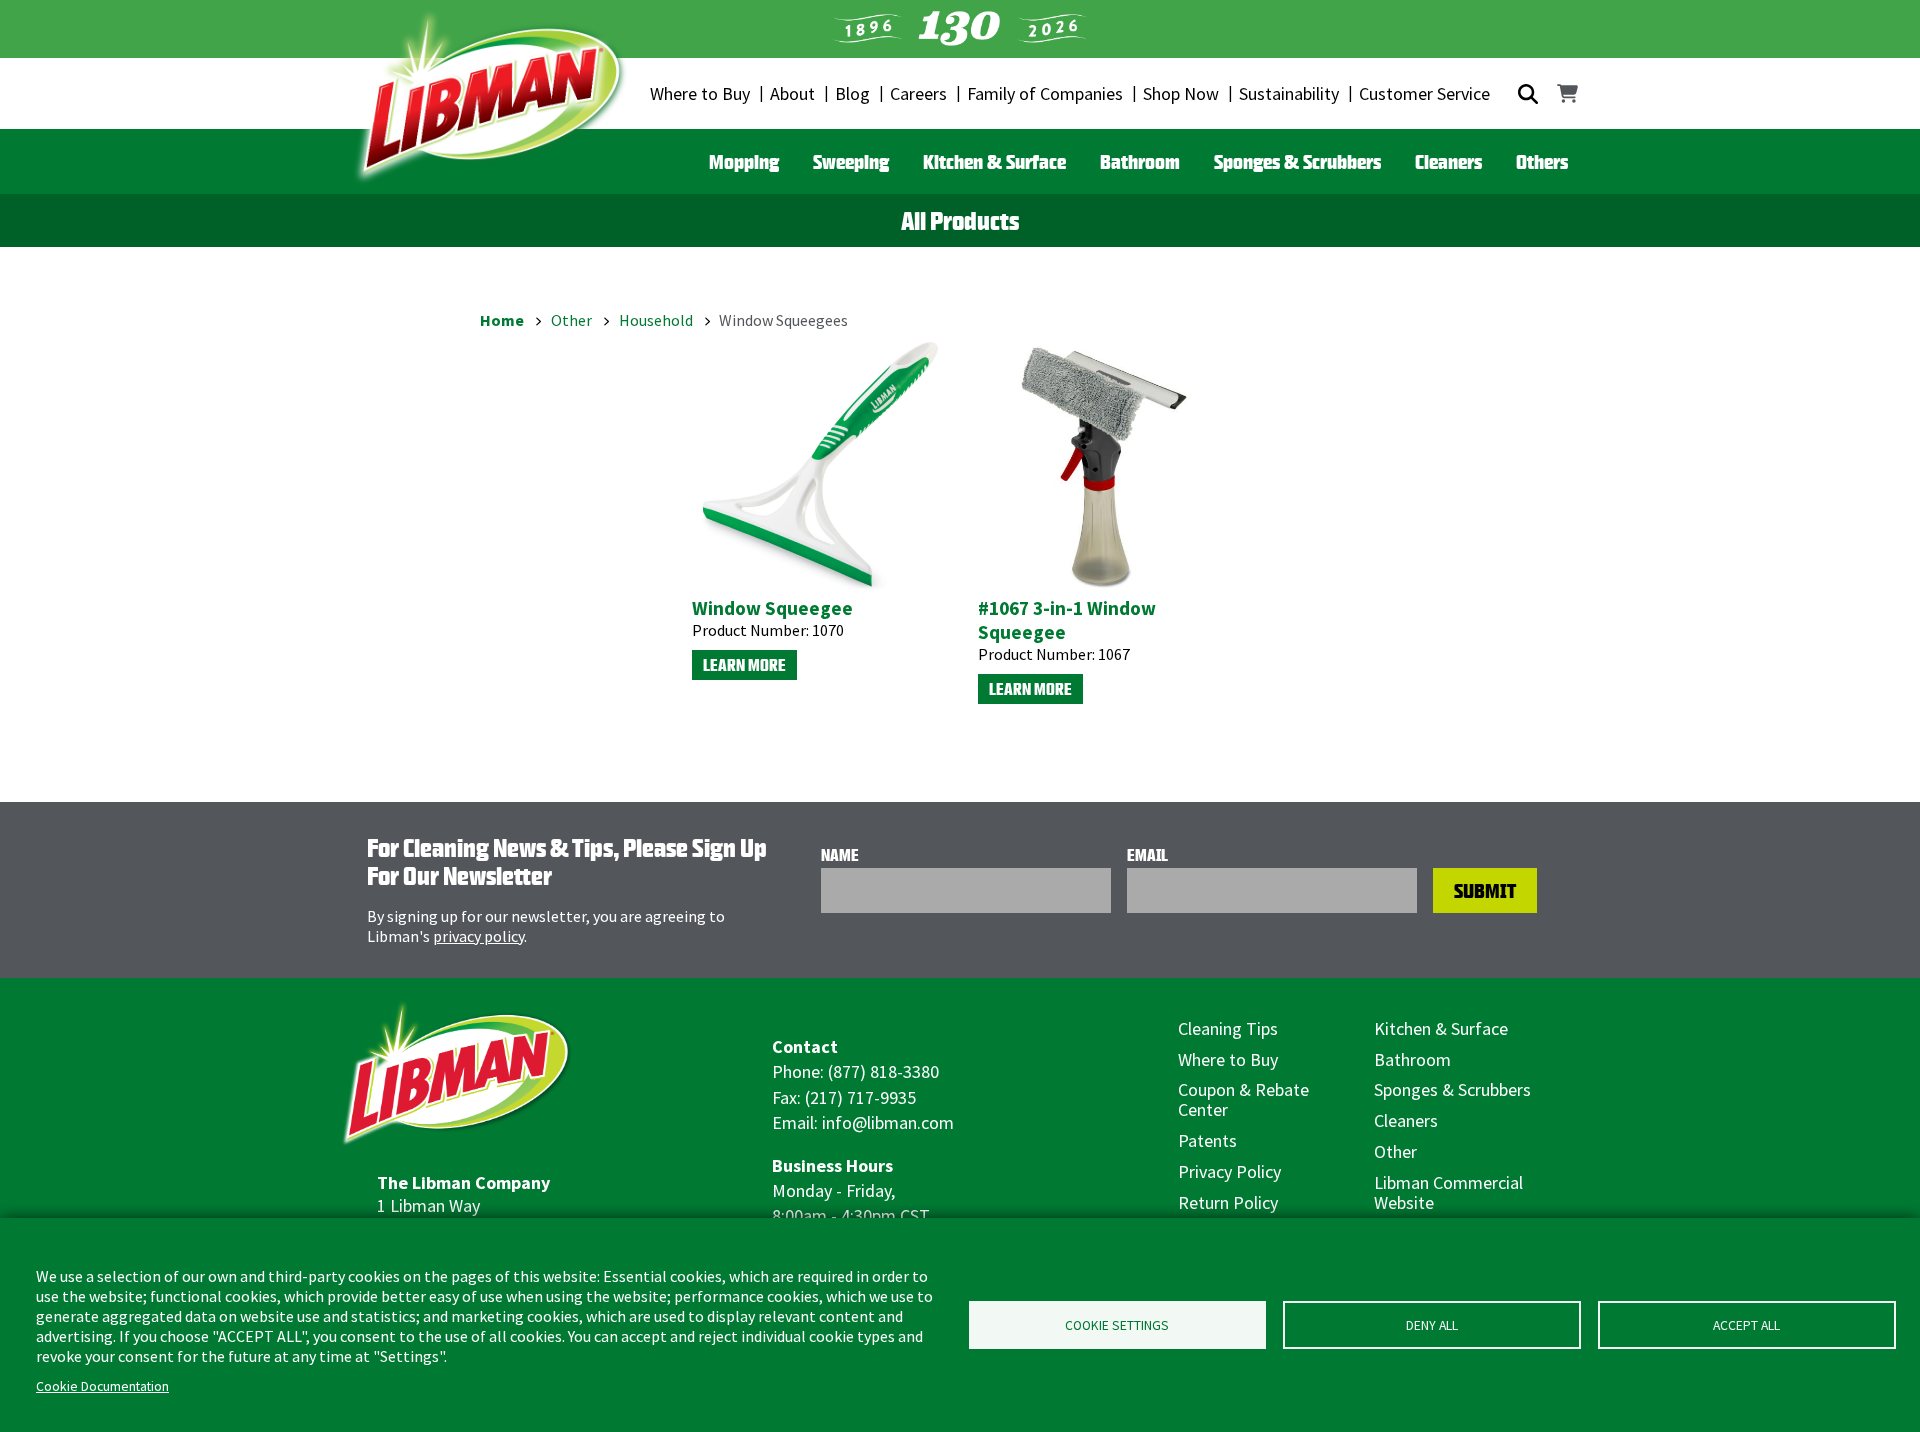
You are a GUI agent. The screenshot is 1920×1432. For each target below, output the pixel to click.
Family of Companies (1045, 93)
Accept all (1746, 1325)
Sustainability (1289, 93)
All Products (960, 221)
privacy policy (478, 936)
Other (571, 320)
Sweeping (851, 161)
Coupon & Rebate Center (1243, 1099)
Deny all (1432, 1325)
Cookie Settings (1117, 1325)
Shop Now (1181, 93)
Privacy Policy (1229, 1171)
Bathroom (1140, 161)
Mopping (744, 161)
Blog (852, 93)
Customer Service (1424, 93)
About (792, 93)
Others (1542, 161)
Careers (918, 93)
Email (1147, 855)
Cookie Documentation (102, 1386)
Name (840, 855)
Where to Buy (700, 93)
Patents (1207, 1140)
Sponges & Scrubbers (1297, 161)
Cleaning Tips (1228, 1028)
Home (502, 320)
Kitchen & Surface (994, 161)
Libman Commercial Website (1448, 1192)
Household (656, 320)
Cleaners (1448, 161)
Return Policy (1228, 1202)
